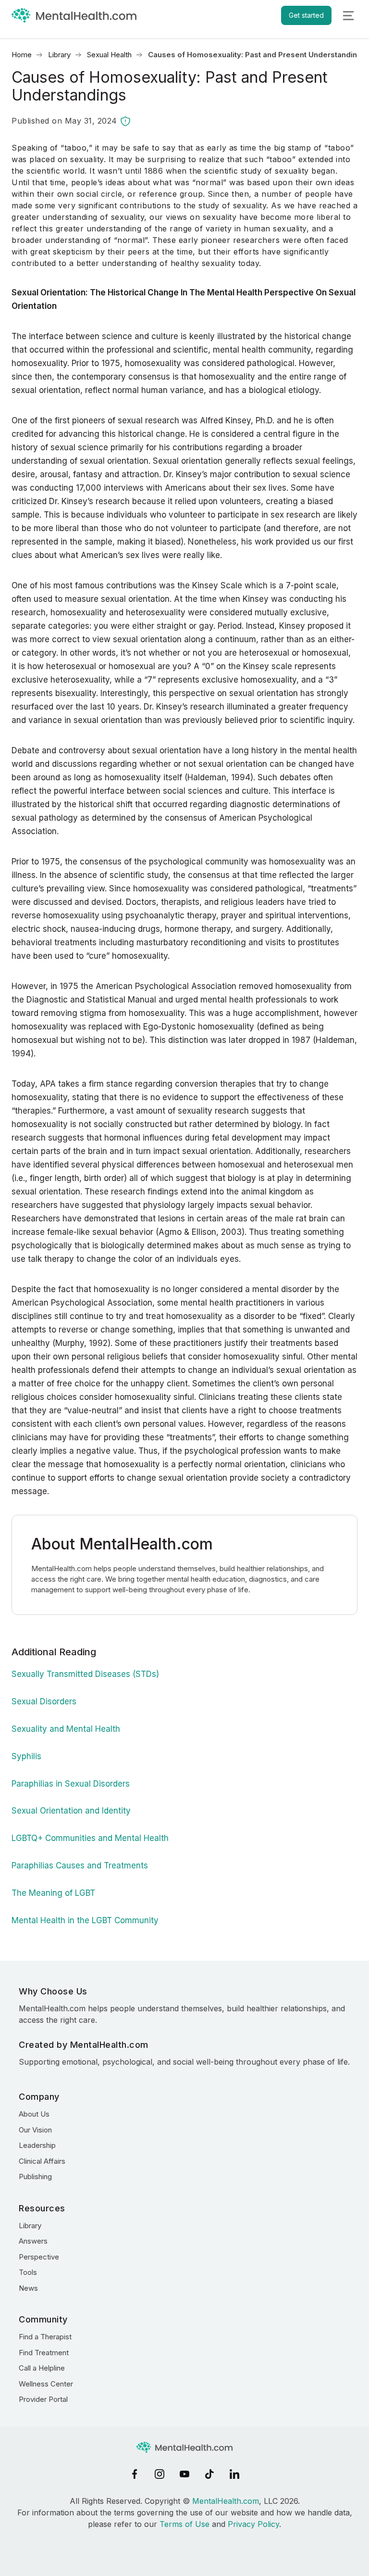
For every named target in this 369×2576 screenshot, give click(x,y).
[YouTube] (184, 2474)
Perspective (39, 2257)
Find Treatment (44, 2353)
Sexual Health (109, 55)
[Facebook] (135, 2474)
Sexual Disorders (44, 1701)
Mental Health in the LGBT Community (85, 1920)
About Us (34, 2114)
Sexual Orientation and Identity (71, 1811)
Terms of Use (184, 2524)
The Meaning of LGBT (53, 1893)
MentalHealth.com (226, 2501)
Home (22, 55)
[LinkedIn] (234, 2474)
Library (59, 55)
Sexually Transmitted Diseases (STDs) (85, 1674)
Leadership (37, 2145)
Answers (33, 2241)
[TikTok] (209, 2474)
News (28, 2288)
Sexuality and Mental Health (66, 1729)
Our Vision (35, 2130)
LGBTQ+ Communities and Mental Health (90, 1838)
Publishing (35, 2176)
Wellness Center (46, 2384)
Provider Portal (43, 2399)
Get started (306, 15)
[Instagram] (160, 2474)
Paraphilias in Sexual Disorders (71, 1784)
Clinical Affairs (42, 2161)
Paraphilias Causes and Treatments (80, 1865)
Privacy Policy (253, 2524)
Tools (28, 2272)
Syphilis (26, 1756)
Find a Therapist (45, 2337)
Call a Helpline (42, 2368)
